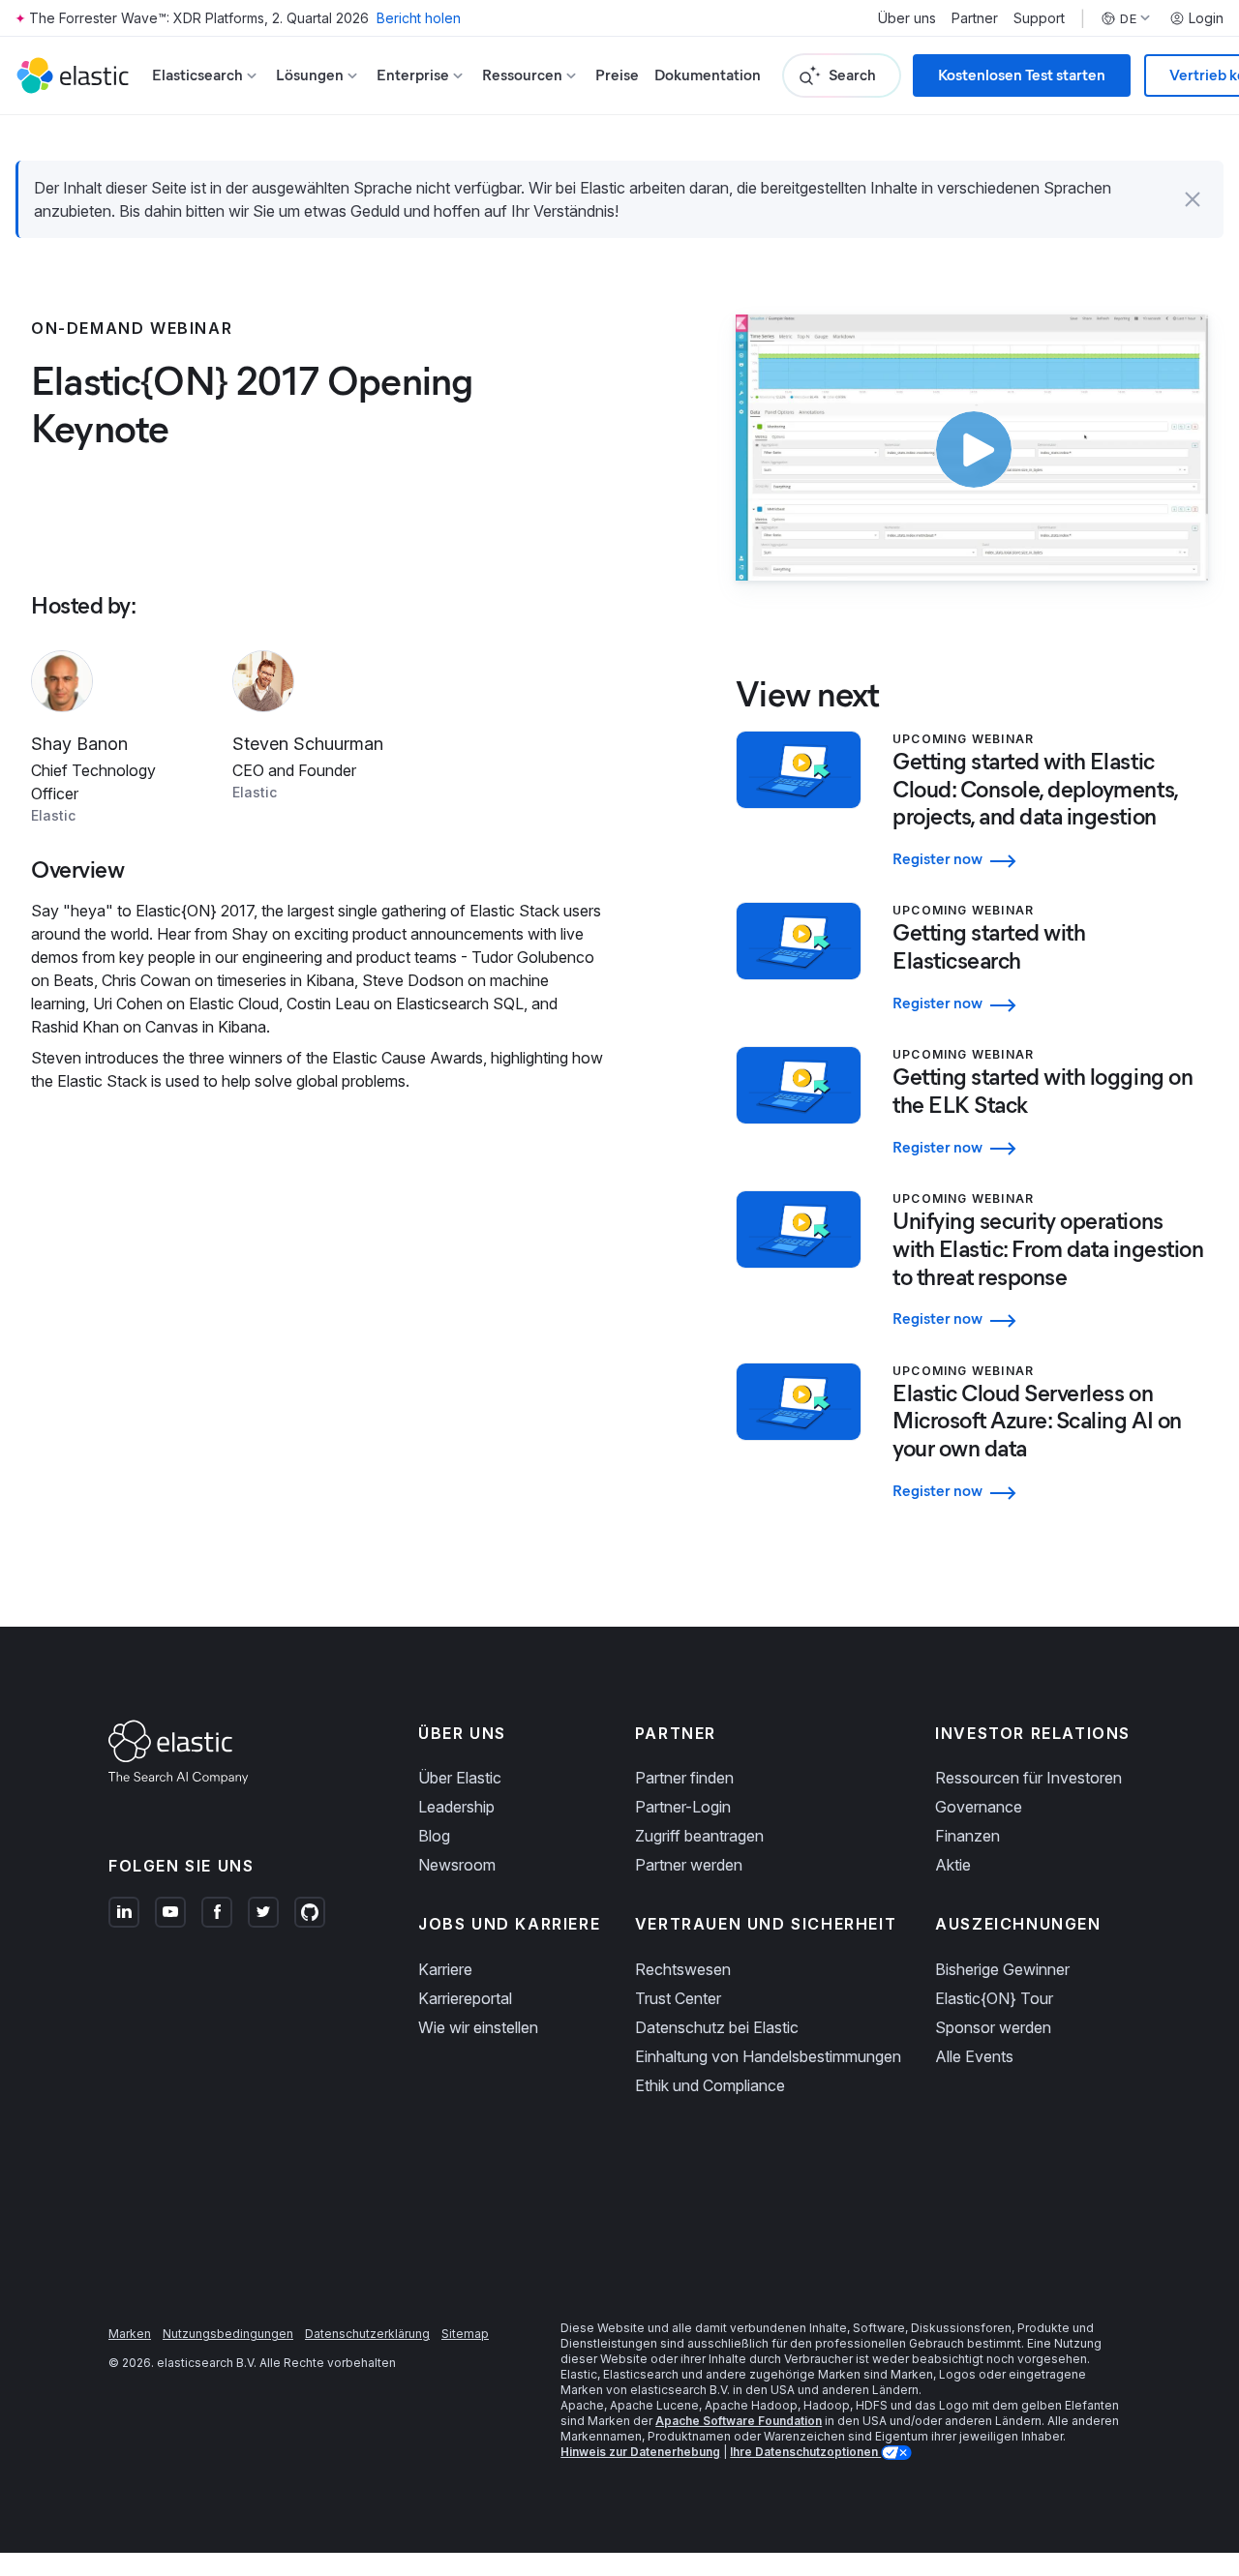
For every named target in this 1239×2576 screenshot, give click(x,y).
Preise (617, 75)
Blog (434, 1836)
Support (1039, 18)
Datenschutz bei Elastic (717, 2027)
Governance (979, 1807)
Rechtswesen (683, 1969)
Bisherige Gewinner (1002, 1969)
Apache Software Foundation (739, 2421)
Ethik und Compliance (710, 2085)
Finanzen (967, 1836)
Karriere (445, 1969)
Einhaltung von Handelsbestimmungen (768, 2056)
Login (1206, 18)
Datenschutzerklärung (367, 2334)
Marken (130, 2334)
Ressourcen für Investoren (1028, 1778)
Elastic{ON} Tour (994, 1998)
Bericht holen (419, 18)
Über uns (907, 18)
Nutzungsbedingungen (228, 2334)
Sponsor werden (993, 2027)
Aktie (953, 1865)
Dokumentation (708, 75)
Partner (975, 18)
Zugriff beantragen (699, 1836)
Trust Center (678, 1998)
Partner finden (684, 1778)
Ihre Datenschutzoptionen (805, 2452)
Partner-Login (683, 1807)
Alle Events (974, 2056)
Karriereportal (465, 1998)
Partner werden (689, 1865)
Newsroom (457, 1865)
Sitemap (465, 2334)
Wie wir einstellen (478, 2027)
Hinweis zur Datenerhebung (640, 2452)
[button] (1193, 199)
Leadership (456, 1807)
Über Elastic (460, 1778)
